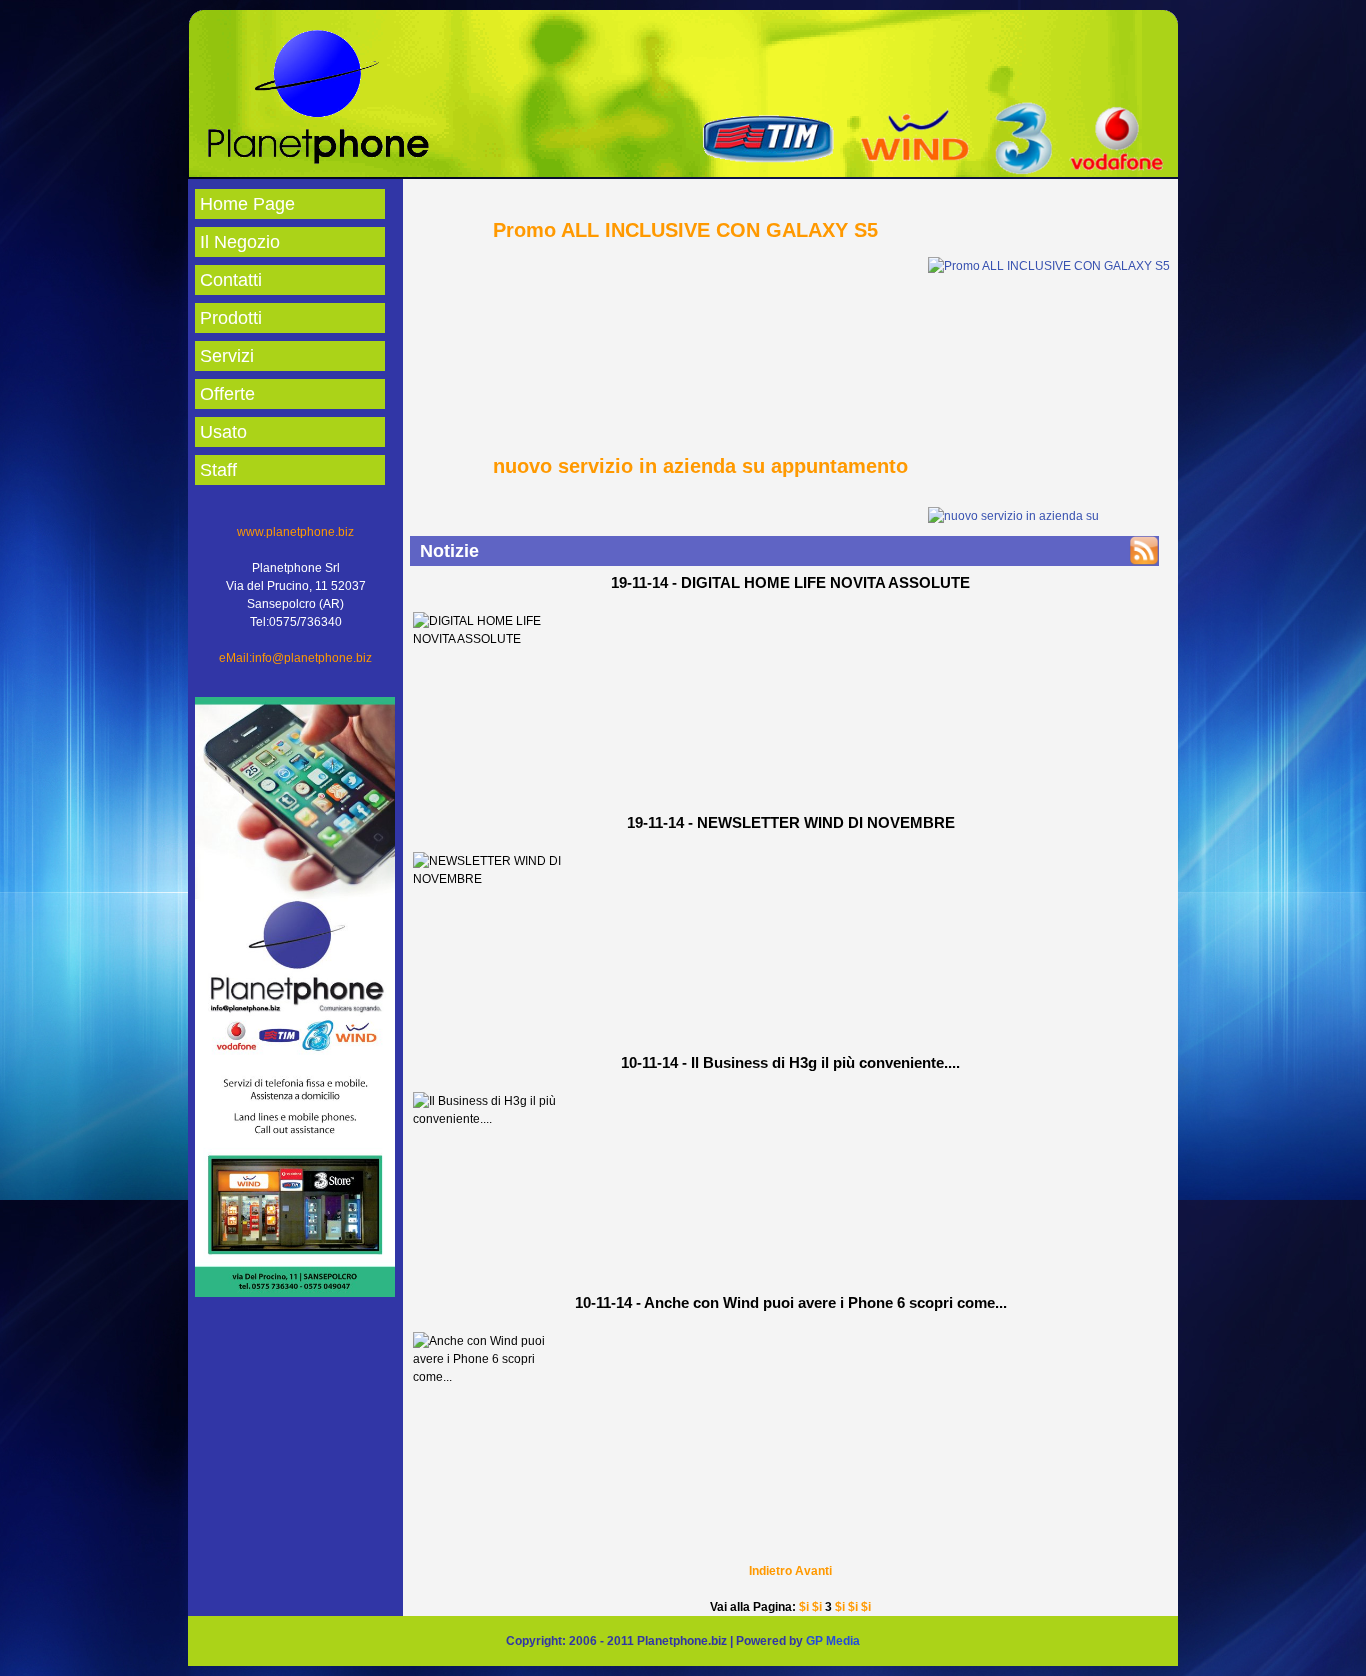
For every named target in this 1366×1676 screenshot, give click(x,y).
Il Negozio (240, 242)
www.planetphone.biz (295, 532)
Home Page (247, 204)
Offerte (227, 394)
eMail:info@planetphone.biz (295, 658)
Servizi (227, 356)
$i (804, 1607)
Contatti (231, 280)
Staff (218, 470)
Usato (223, 432)
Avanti (813, 1571)
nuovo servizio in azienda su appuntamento (700, 466)
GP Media (833, 1641)
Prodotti (231, 318)
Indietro (770, 1571)
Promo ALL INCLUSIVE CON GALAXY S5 (685, 230)
